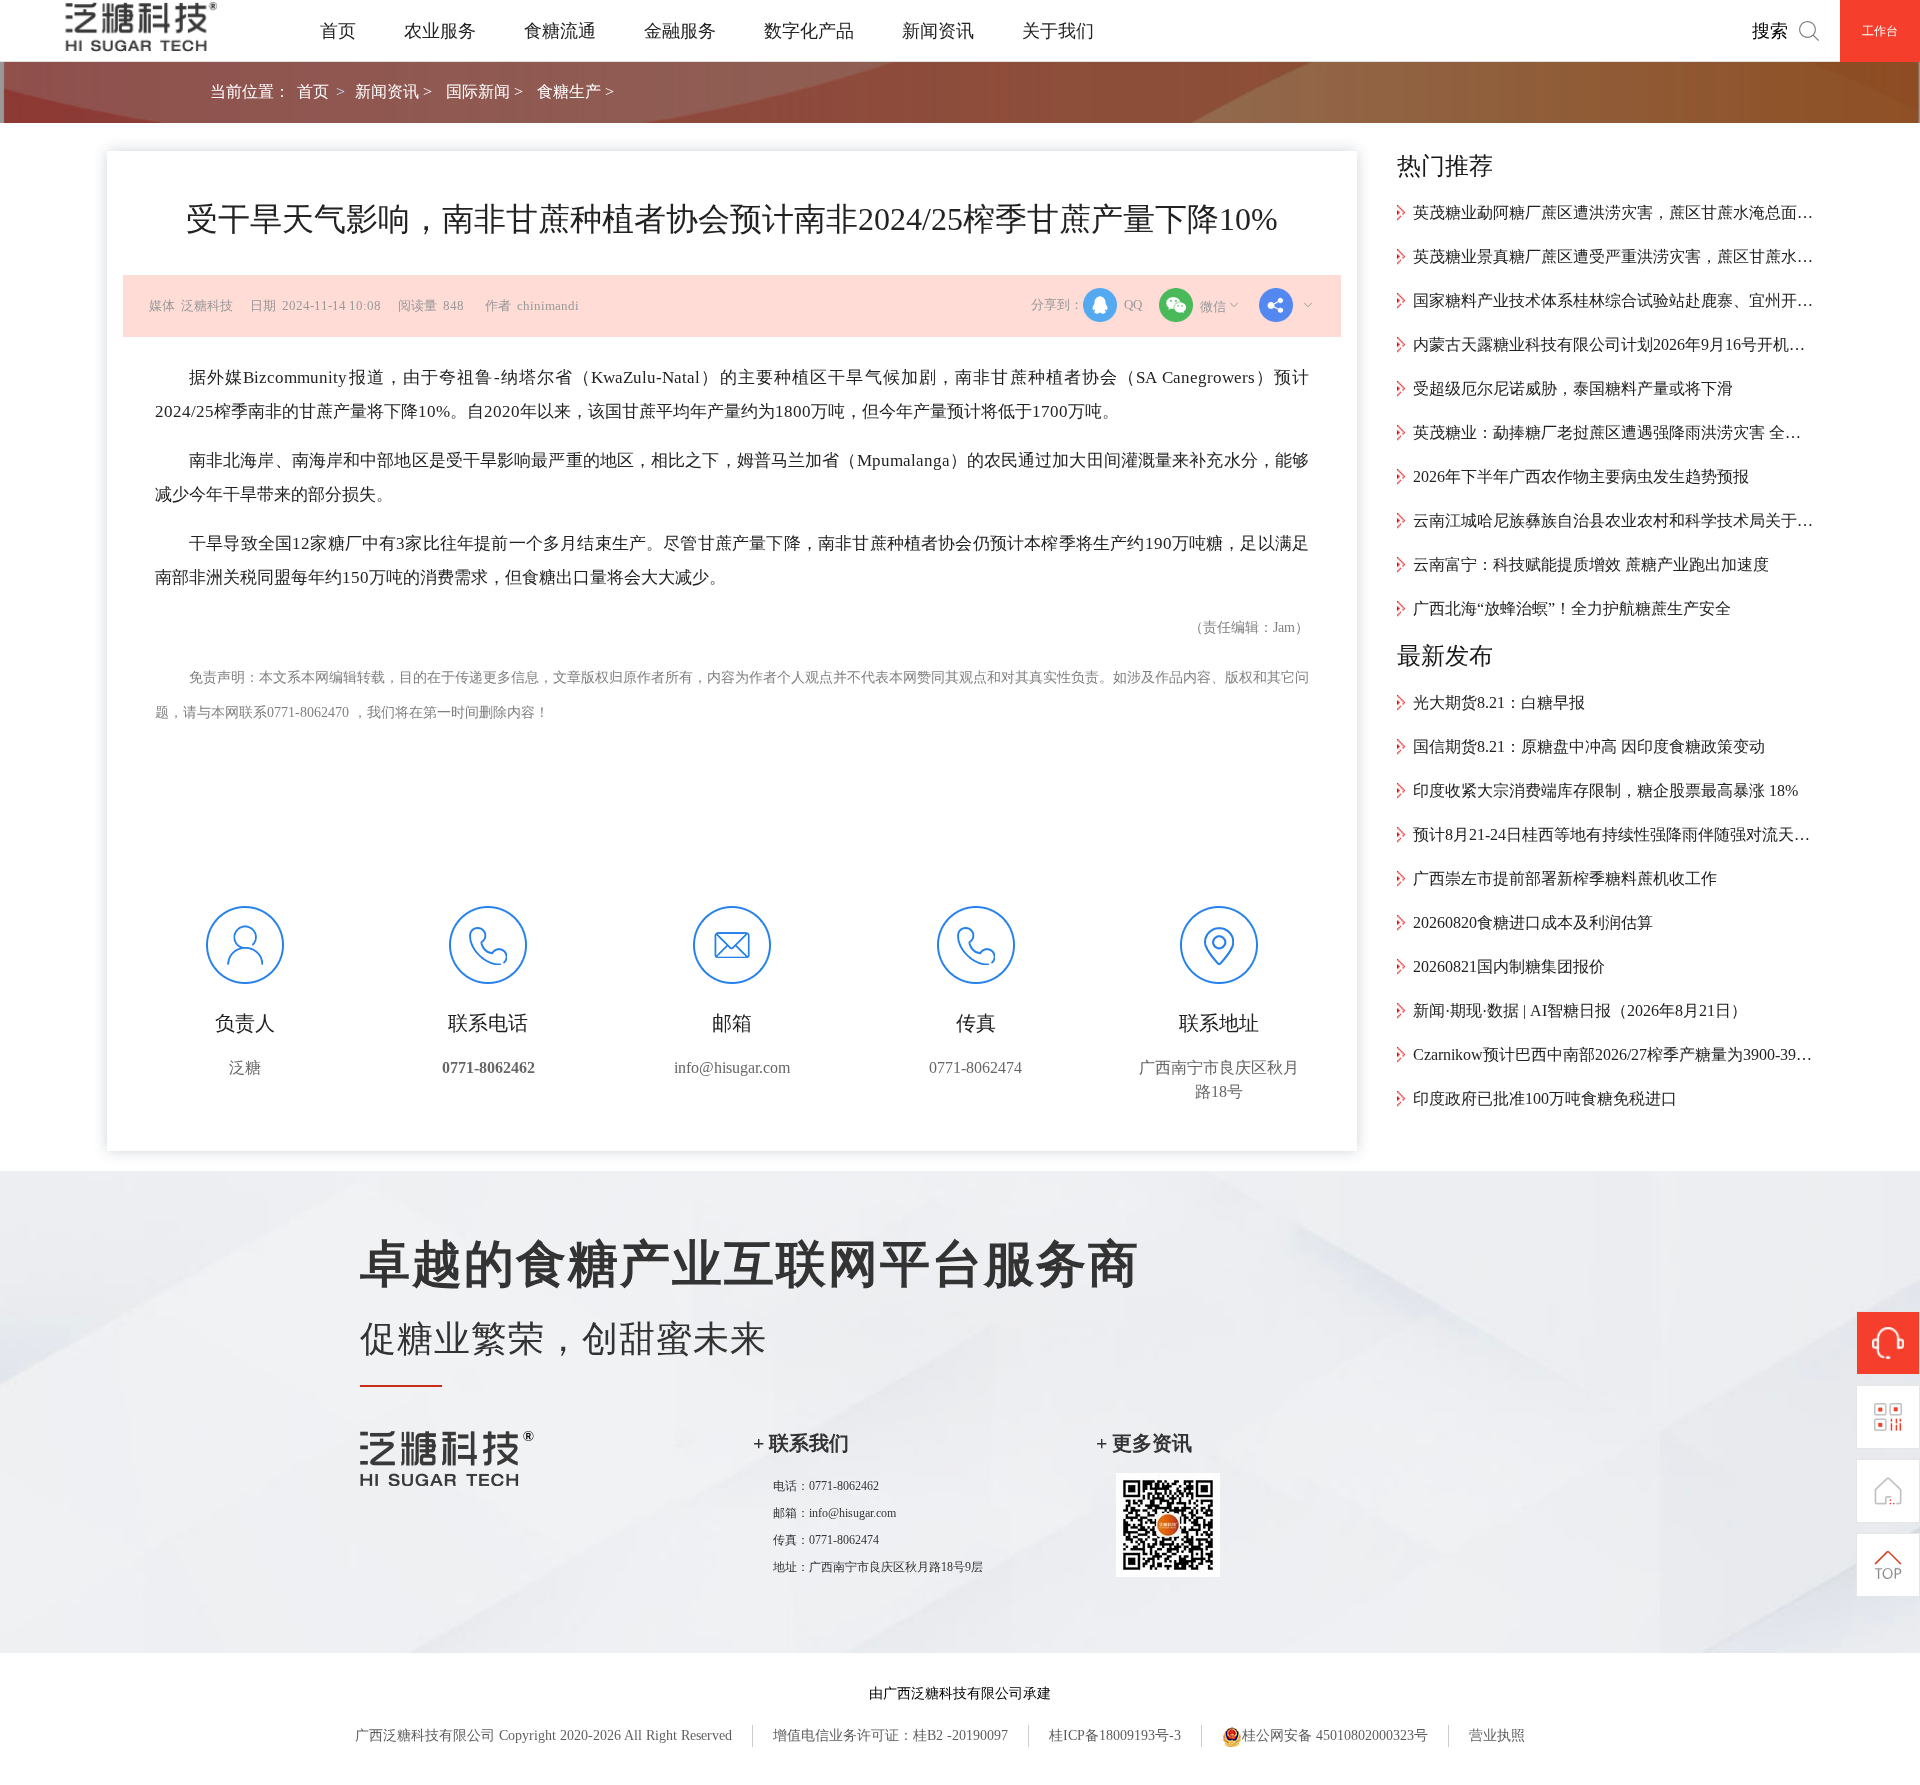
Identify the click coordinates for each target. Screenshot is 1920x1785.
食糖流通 (560, 31)
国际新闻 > (484, 91)
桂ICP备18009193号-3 (1115, 1735)
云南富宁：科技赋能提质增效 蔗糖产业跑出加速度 (1591, 564)
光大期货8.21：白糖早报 (1499, 702)
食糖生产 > (575, 91)
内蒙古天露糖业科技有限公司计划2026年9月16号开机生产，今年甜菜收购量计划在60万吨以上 (1613, 344)
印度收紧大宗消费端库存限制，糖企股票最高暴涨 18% (1605, 790)
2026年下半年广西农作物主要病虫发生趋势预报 (1581, 476)
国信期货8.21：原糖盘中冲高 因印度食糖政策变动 (1589, 746)
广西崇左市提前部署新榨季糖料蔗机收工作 (1565, 878)
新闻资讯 (938, 31)
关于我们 (1058, 31)
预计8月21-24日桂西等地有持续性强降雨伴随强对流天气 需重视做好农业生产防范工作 (1613, 834)
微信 (1213, 307)
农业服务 (440, 31)
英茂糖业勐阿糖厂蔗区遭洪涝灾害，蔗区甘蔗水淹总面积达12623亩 (1613, 212)
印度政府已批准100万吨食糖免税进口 (1545, 1098)
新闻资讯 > (393, 91)
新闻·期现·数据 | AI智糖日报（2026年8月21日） (1580, 1010)
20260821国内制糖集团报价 (1509, 966)
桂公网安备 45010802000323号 (1335, 1735)
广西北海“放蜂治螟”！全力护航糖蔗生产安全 (1572, 608)
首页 (338, 31)
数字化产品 (809, 31)
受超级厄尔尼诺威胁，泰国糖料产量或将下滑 (1573, 388)
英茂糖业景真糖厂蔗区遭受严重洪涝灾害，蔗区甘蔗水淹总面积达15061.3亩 (1613, 256)
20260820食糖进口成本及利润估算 (1533, 922)
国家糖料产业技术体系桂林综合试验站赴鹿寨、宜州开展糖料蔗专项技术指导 (1613, 300)
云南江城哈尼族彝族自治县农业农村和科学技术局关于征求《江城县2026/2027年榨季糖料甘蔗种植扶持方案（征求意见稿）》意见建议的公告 (1613, 520)
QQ (1133, 305)
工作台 (1880, 31)
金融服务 (680, 31)
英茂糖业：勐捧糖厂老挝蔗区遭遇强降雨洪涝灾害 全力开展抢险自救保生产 (1613, 432)
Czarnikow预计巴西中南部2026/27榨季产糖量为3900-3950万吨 (1613, 1054)
